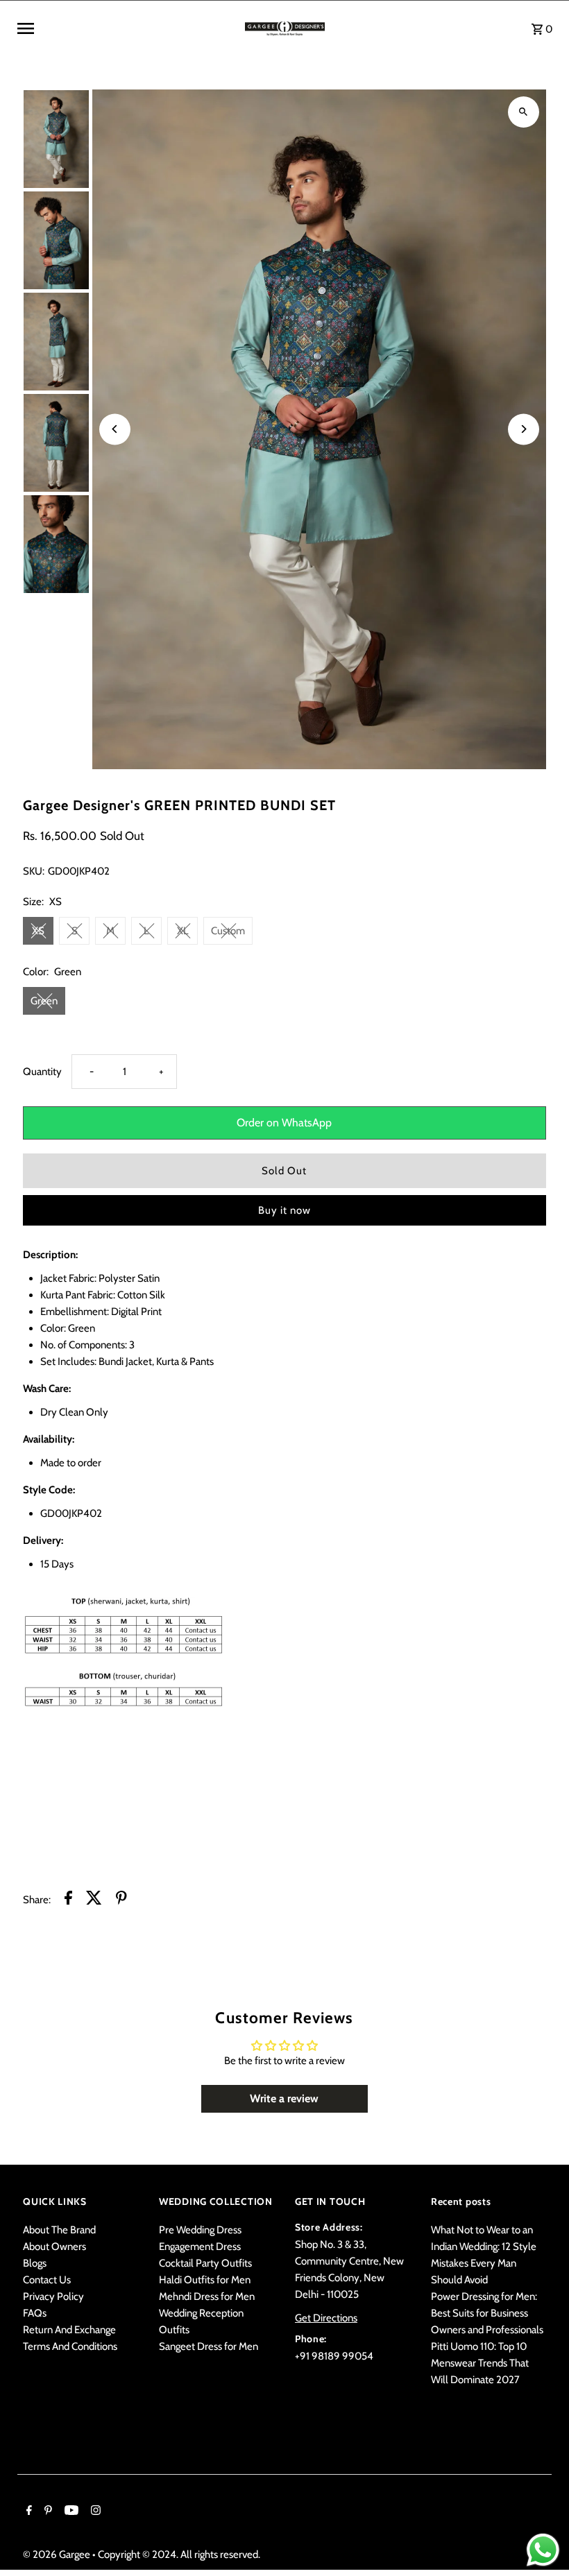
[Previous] (115, 429)
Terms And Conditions (70, 2346)
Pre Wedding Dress (200, 2230)
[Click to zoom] (524, 112)
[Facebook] (27, 2511)
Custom (228, 931)
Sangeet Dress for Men (209, 2346)
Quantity (42, 1072)
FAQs (35, 2313)
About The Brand (59, 2230)
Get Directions (326, 2318)
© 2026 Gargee (58, 2554)
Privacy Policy (53, 2296)
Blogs (35, 2263)
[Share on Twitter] (94, 1900)
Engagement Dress (200, 2247)
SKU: (34, 871)
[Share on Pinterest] (121, 1900)
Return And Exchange (69, 2330)
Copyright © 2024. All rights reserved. (179, 2554)
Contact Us (47, 2280)
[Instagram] (94, 2511)
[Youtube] (70, 2511)
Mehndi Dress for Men (207, 2296)
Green (44, 1001)
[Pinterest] (46, 2511)
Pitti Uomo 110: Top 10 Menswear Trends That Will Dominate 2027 (480, 2363)
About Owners (54, 2247)
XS (38, 931)
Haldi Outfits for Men (205, 2280)
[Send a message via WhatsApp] (543, 2550)
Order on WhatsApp (284, 1123)
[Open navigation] (126, 28)
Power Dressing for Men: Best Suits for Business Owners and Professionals (487, 2313)
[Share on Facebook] (68, 1900)
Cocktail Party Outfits (205, 2263)
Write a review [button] (284, 2098)
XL (183, 931)
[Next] (524, 429)
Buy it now (284, 1210)
